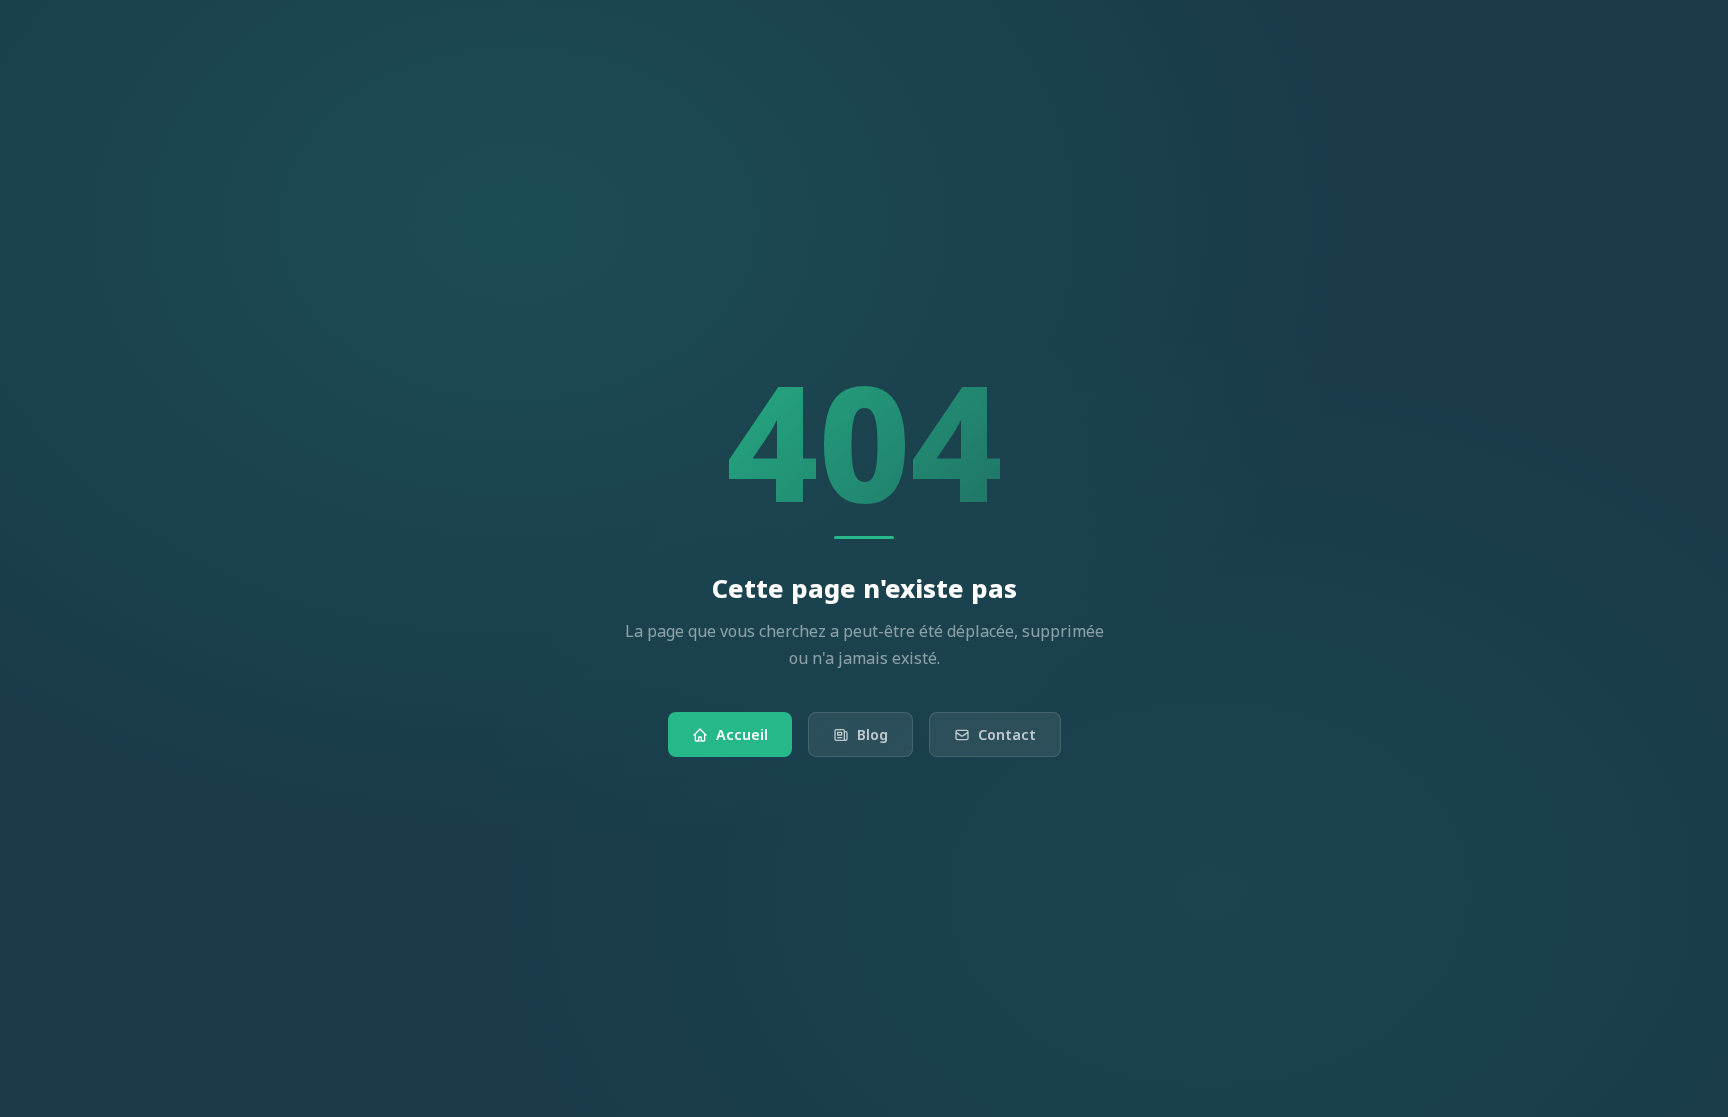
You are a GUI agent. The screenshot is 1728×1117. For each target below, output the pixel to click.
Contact (1007, 734)
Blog (872, 734)
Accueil (742, 734)
